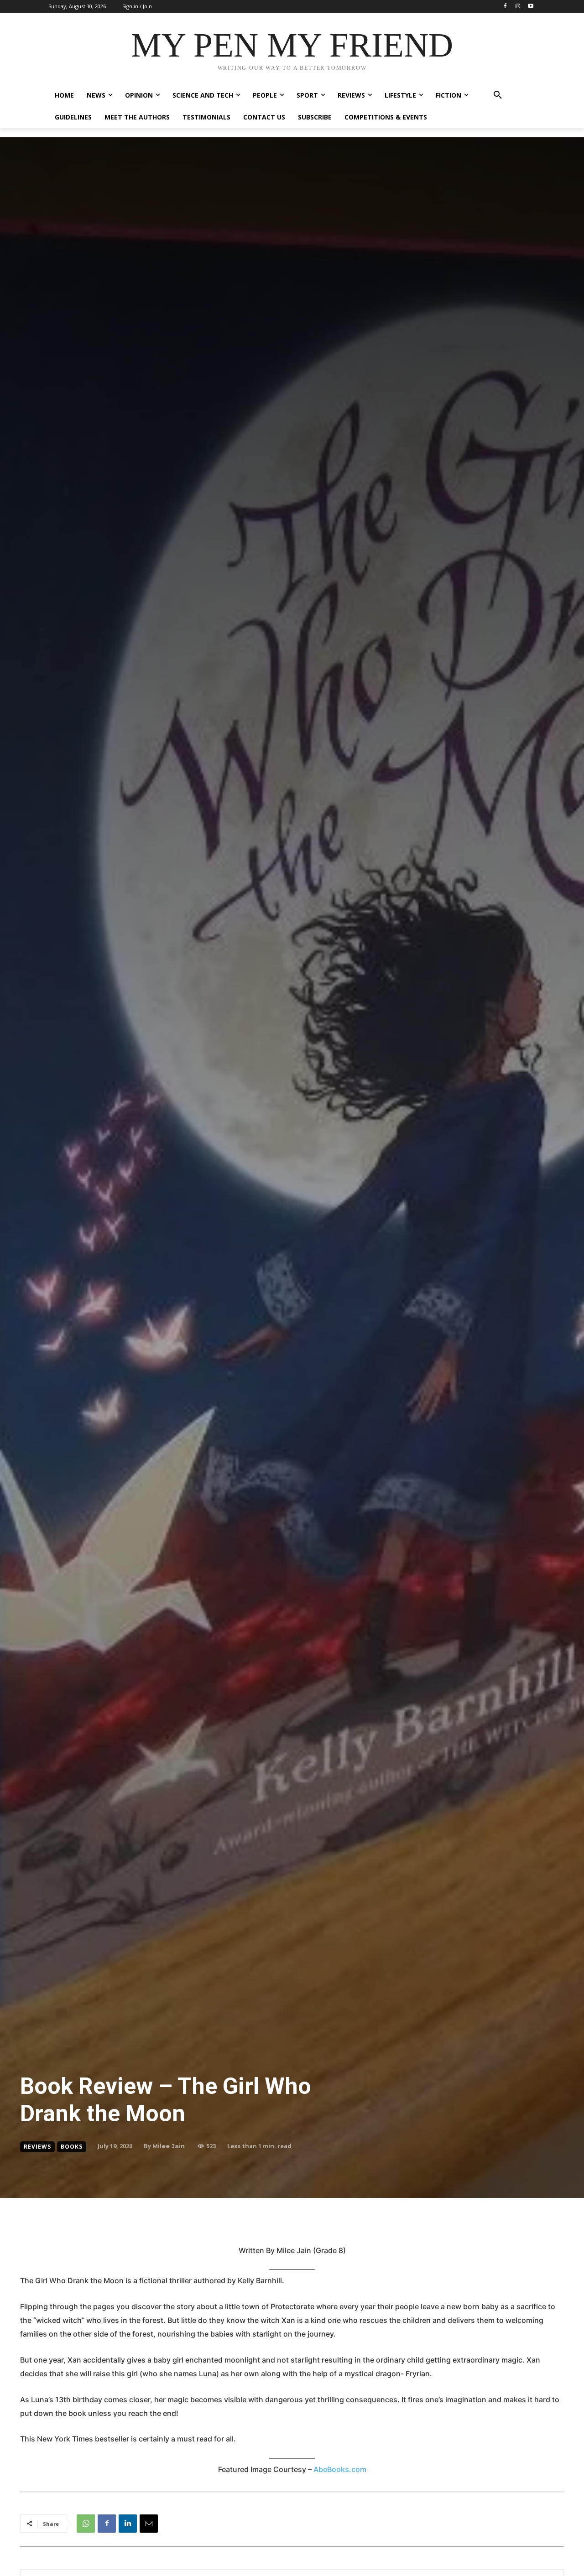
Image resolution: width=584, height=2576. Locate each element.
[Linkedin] (128, 2524)
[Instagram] (518, 7)
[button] (498, 95)
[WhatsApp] (86, 2524)
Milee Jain (169, 2146)
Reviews (37, 2147)
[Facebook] (505, 7)
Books (72, 2147)
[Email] (149, 2524)
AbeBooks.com (340, 2469)
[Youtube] (530, 7)
